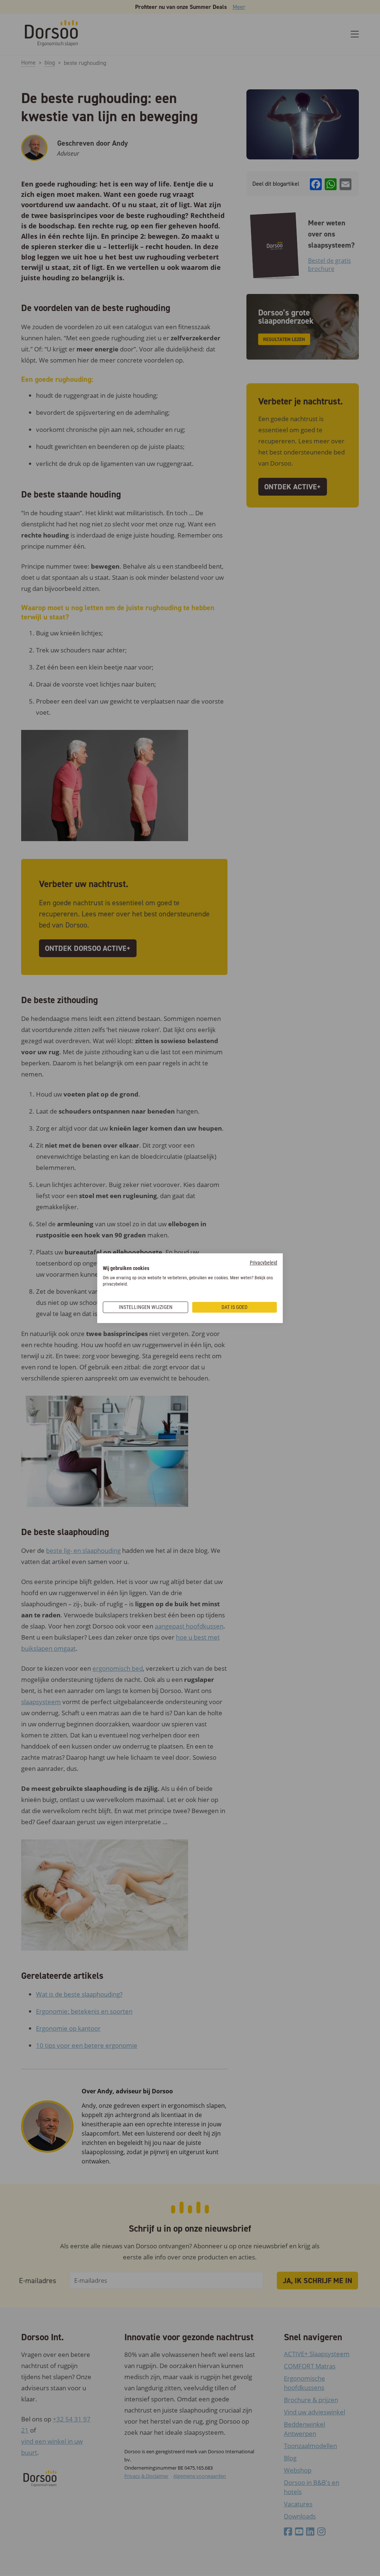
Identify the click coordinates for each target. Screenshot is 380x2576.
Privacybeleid (263, 1263)
